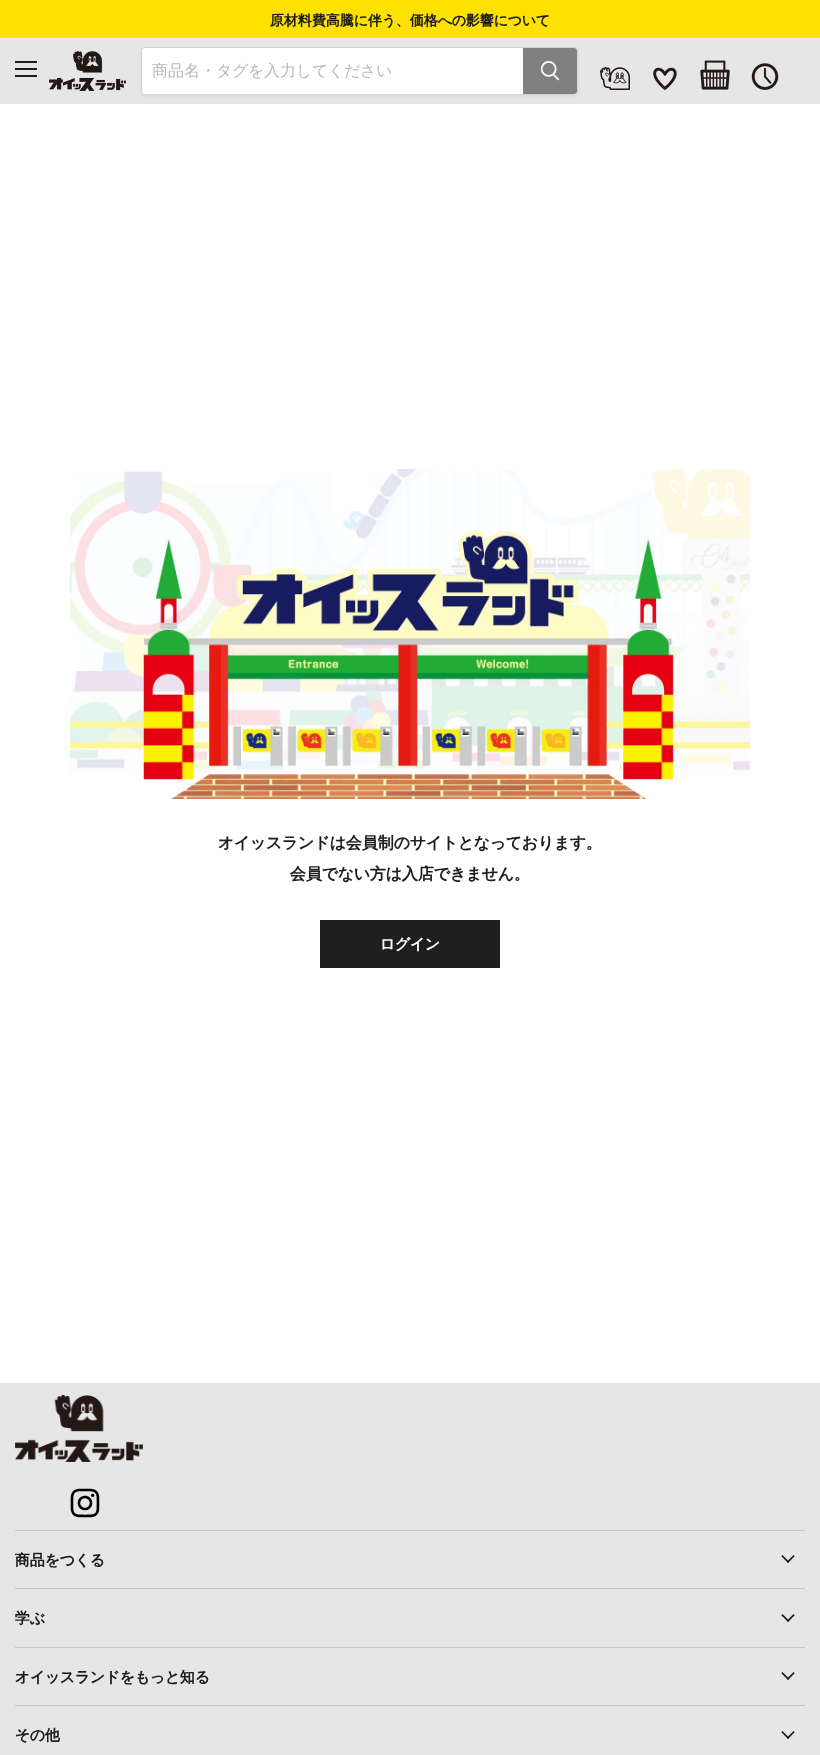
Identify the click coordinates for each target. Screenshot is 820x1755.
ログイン (410, 943)
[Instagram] (74, 1492)
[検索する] (550, 71)
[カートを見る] (715, 75)
